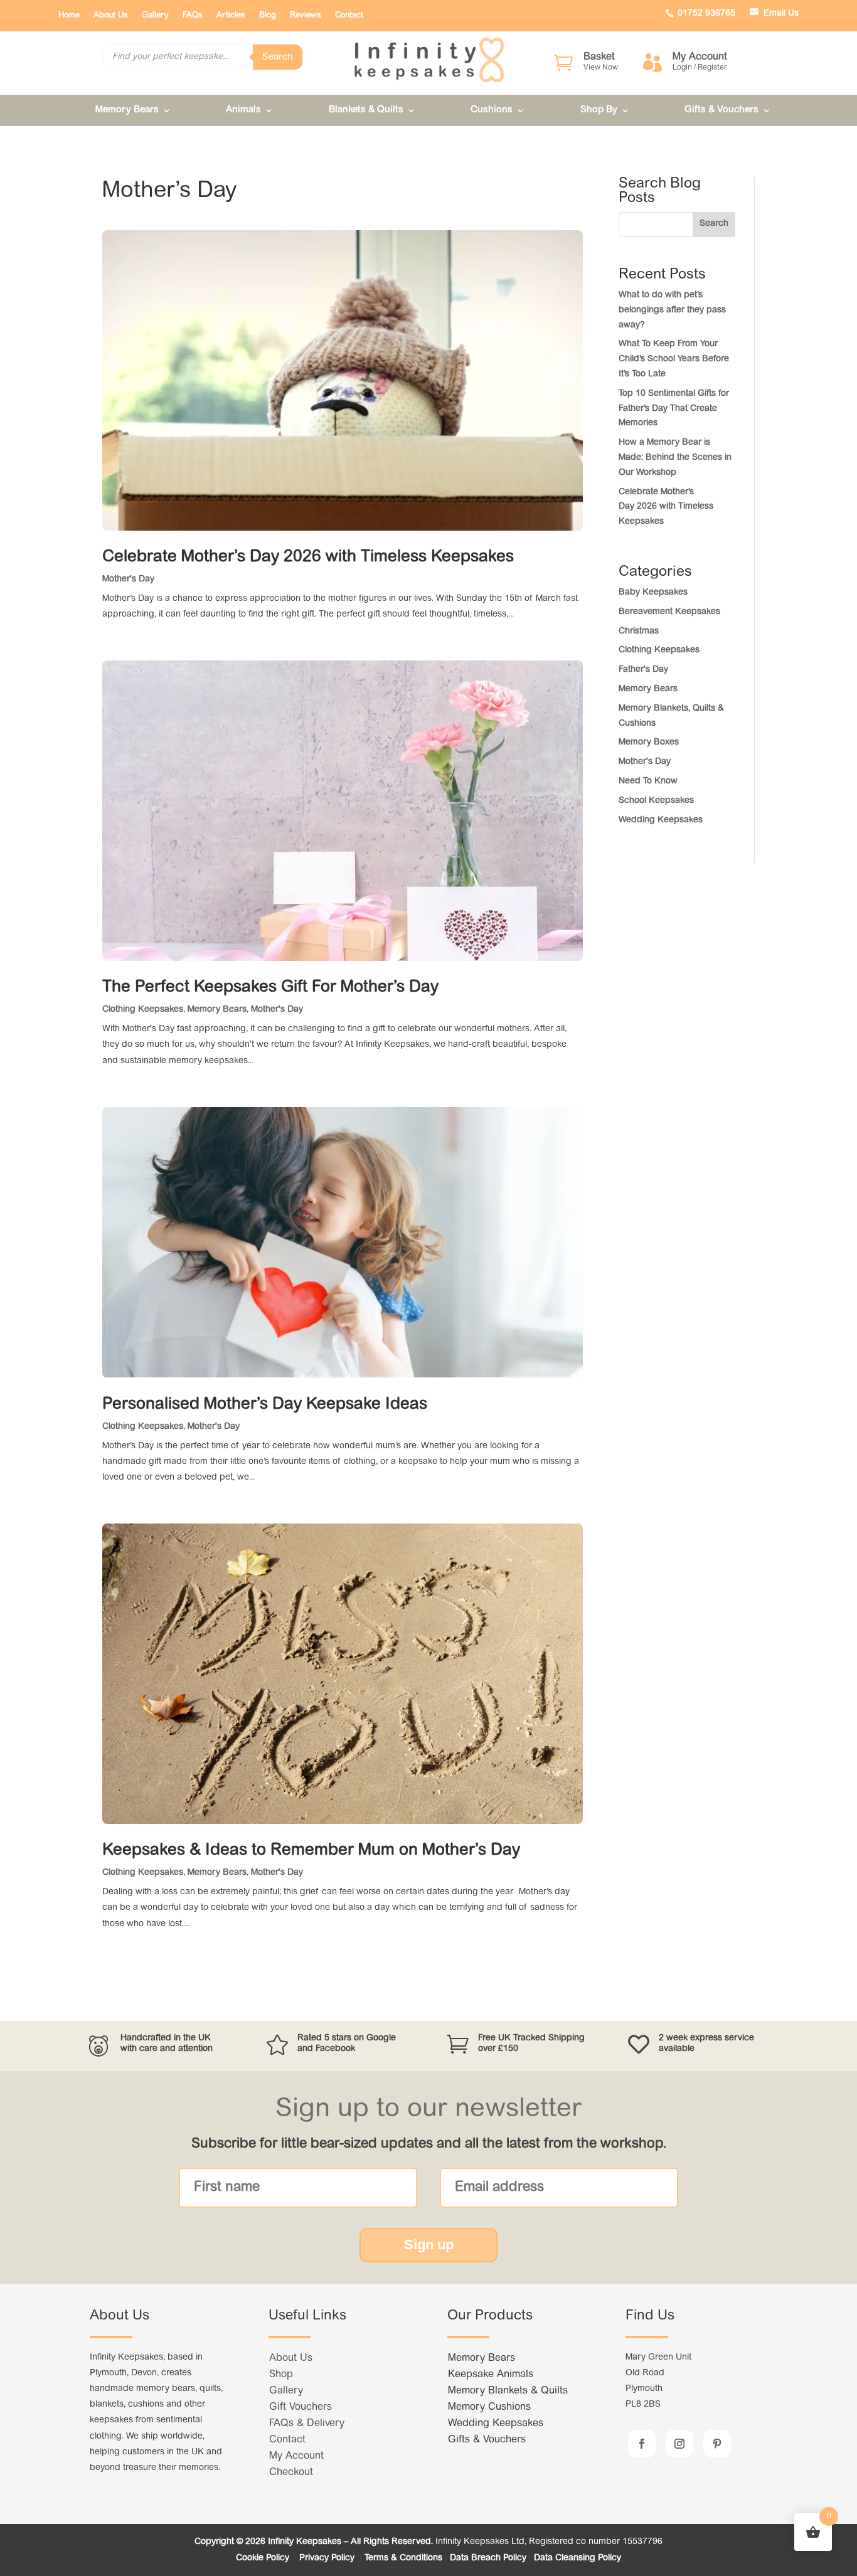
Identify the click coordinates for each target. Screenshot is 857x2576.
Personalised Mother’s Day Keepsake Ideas (265, 1405)
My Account (296, 2456)
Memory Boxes (649, 743)
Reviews (306, 15)
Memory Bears (127, 110)
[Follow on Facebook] (642, 2444)
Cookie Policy (264, 2558)
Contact (349, 15)
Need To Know (648, 782)
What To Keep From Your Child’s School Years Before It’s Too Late (674, 359)
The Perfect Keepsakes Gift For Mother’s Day (270, 988)
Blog (268, 15)
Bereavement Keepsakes (669, 612)
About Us (111, 15)
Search (278, 57)
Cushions (492, 110)
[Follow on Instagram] (679, 2444)
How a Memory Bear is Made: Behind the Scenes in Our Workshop (675, 458)
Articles (231, 15)
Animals (243, 110)
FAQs (193, 15)
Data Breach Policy (488, 2558)
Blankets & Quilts (366, 110)
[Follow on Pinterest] (717, 2444)
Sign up (429, 2245)
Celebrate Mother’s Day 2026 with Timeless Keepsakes (310, 558)
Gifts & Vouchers (721, 110)
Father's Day (643, 670)
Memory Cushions (489, 2407)
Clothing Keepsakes (143, 1010)
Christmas (639, 632)
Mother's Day (128, 580)
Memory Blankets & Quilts (508, 2391)
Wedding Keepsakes (661, 820)
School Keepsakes (656, 801)
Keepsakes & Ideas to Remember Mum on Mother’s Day (311, 1851)
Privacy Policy (328, 2558)
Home (69, 15)
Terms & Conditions (403, 2558)
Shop (281, 2375)
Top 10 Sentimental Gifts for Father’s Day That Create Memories (674, 409)
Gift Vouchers (301, 2407)
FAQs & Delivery (307, 2424)
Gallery (155, 15)
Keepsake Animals (491, 2375)
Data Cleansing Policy (578, 2558)
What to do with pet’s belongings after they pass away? (672, 310)
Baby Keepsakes (653, 593)
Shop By (599, 110)
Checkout (291, 2473)
